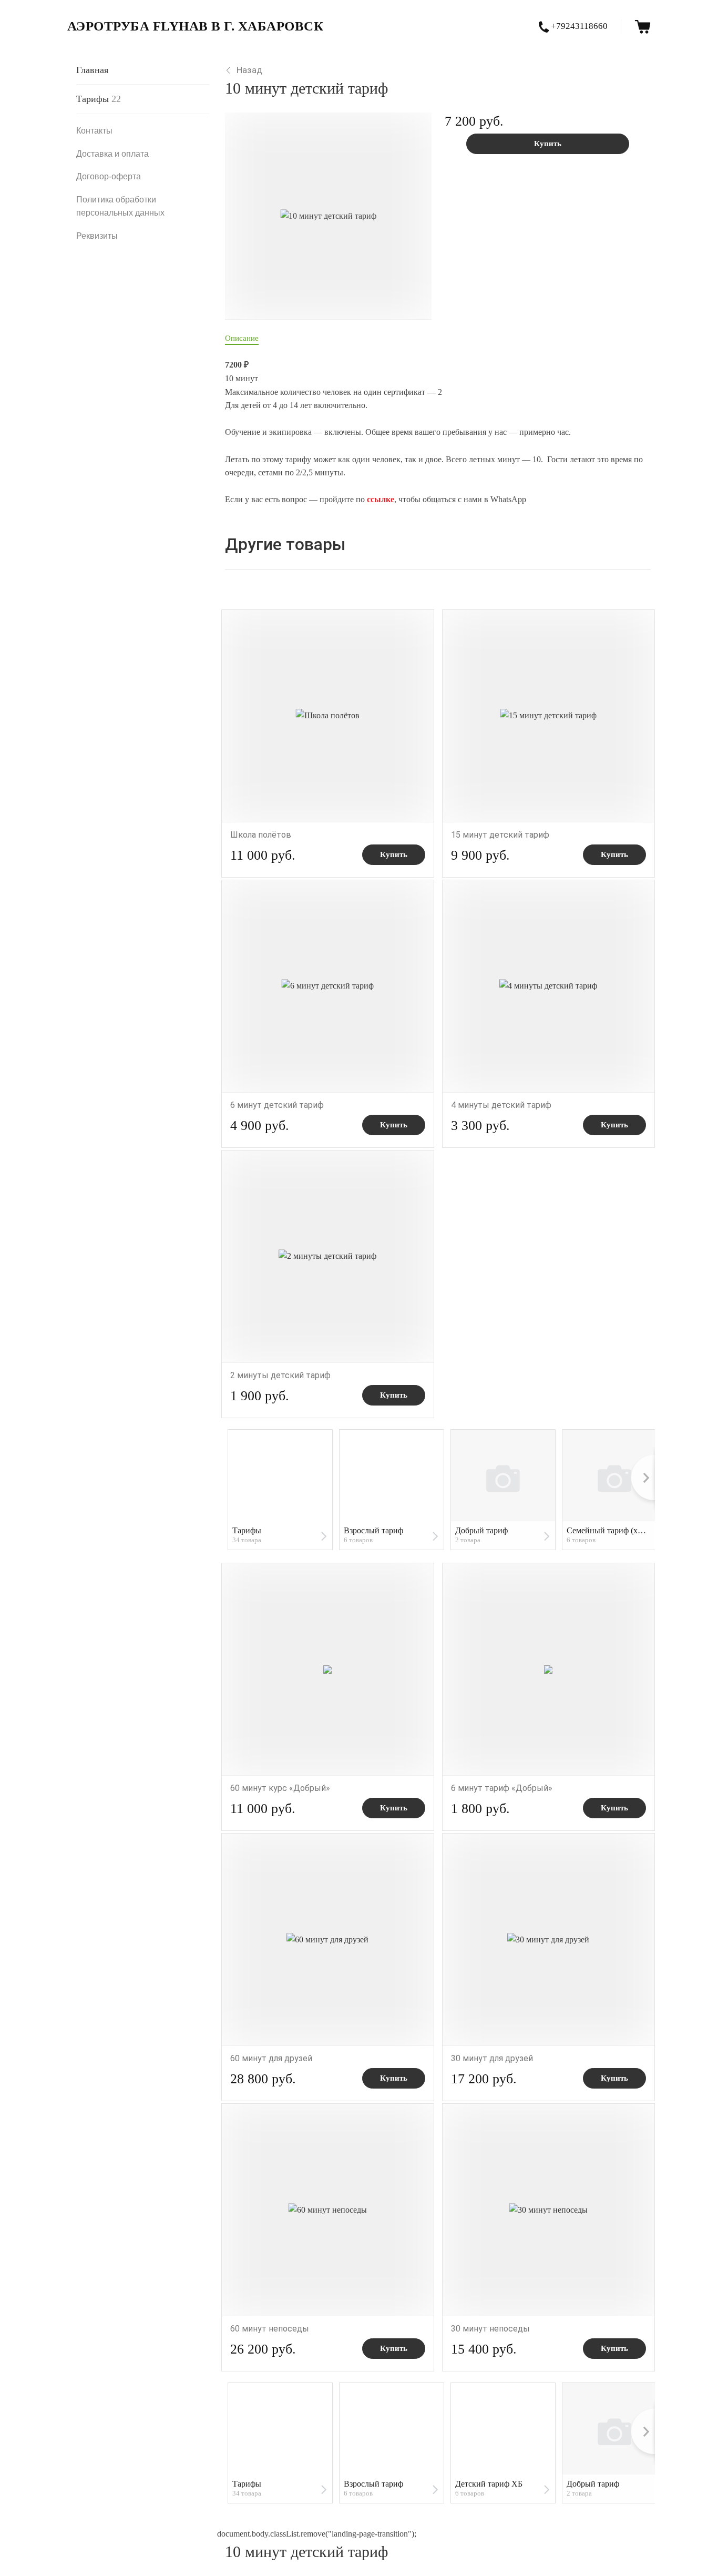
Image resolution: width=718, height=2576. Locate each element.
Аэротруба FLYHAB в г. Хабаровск (196, 26)
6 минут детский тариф (277, 1105)
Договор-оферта (109, 176)
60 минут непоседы (270, 2329)
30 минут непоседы (490, 2329)
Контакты (94, 131)
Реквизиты (97, 236)
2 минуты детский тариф (280, 1375)
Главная (92, 70)
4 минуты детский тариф (501, 1105)
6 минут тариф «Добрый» (502, 1788)
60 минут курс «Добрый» (280, 1788)
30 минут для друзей (492, 2058)
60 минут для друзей (271, 2058)
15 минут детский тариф (500, 835)
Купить (548, 144)
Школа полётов (261, 835)
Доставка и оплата (112, 154)
